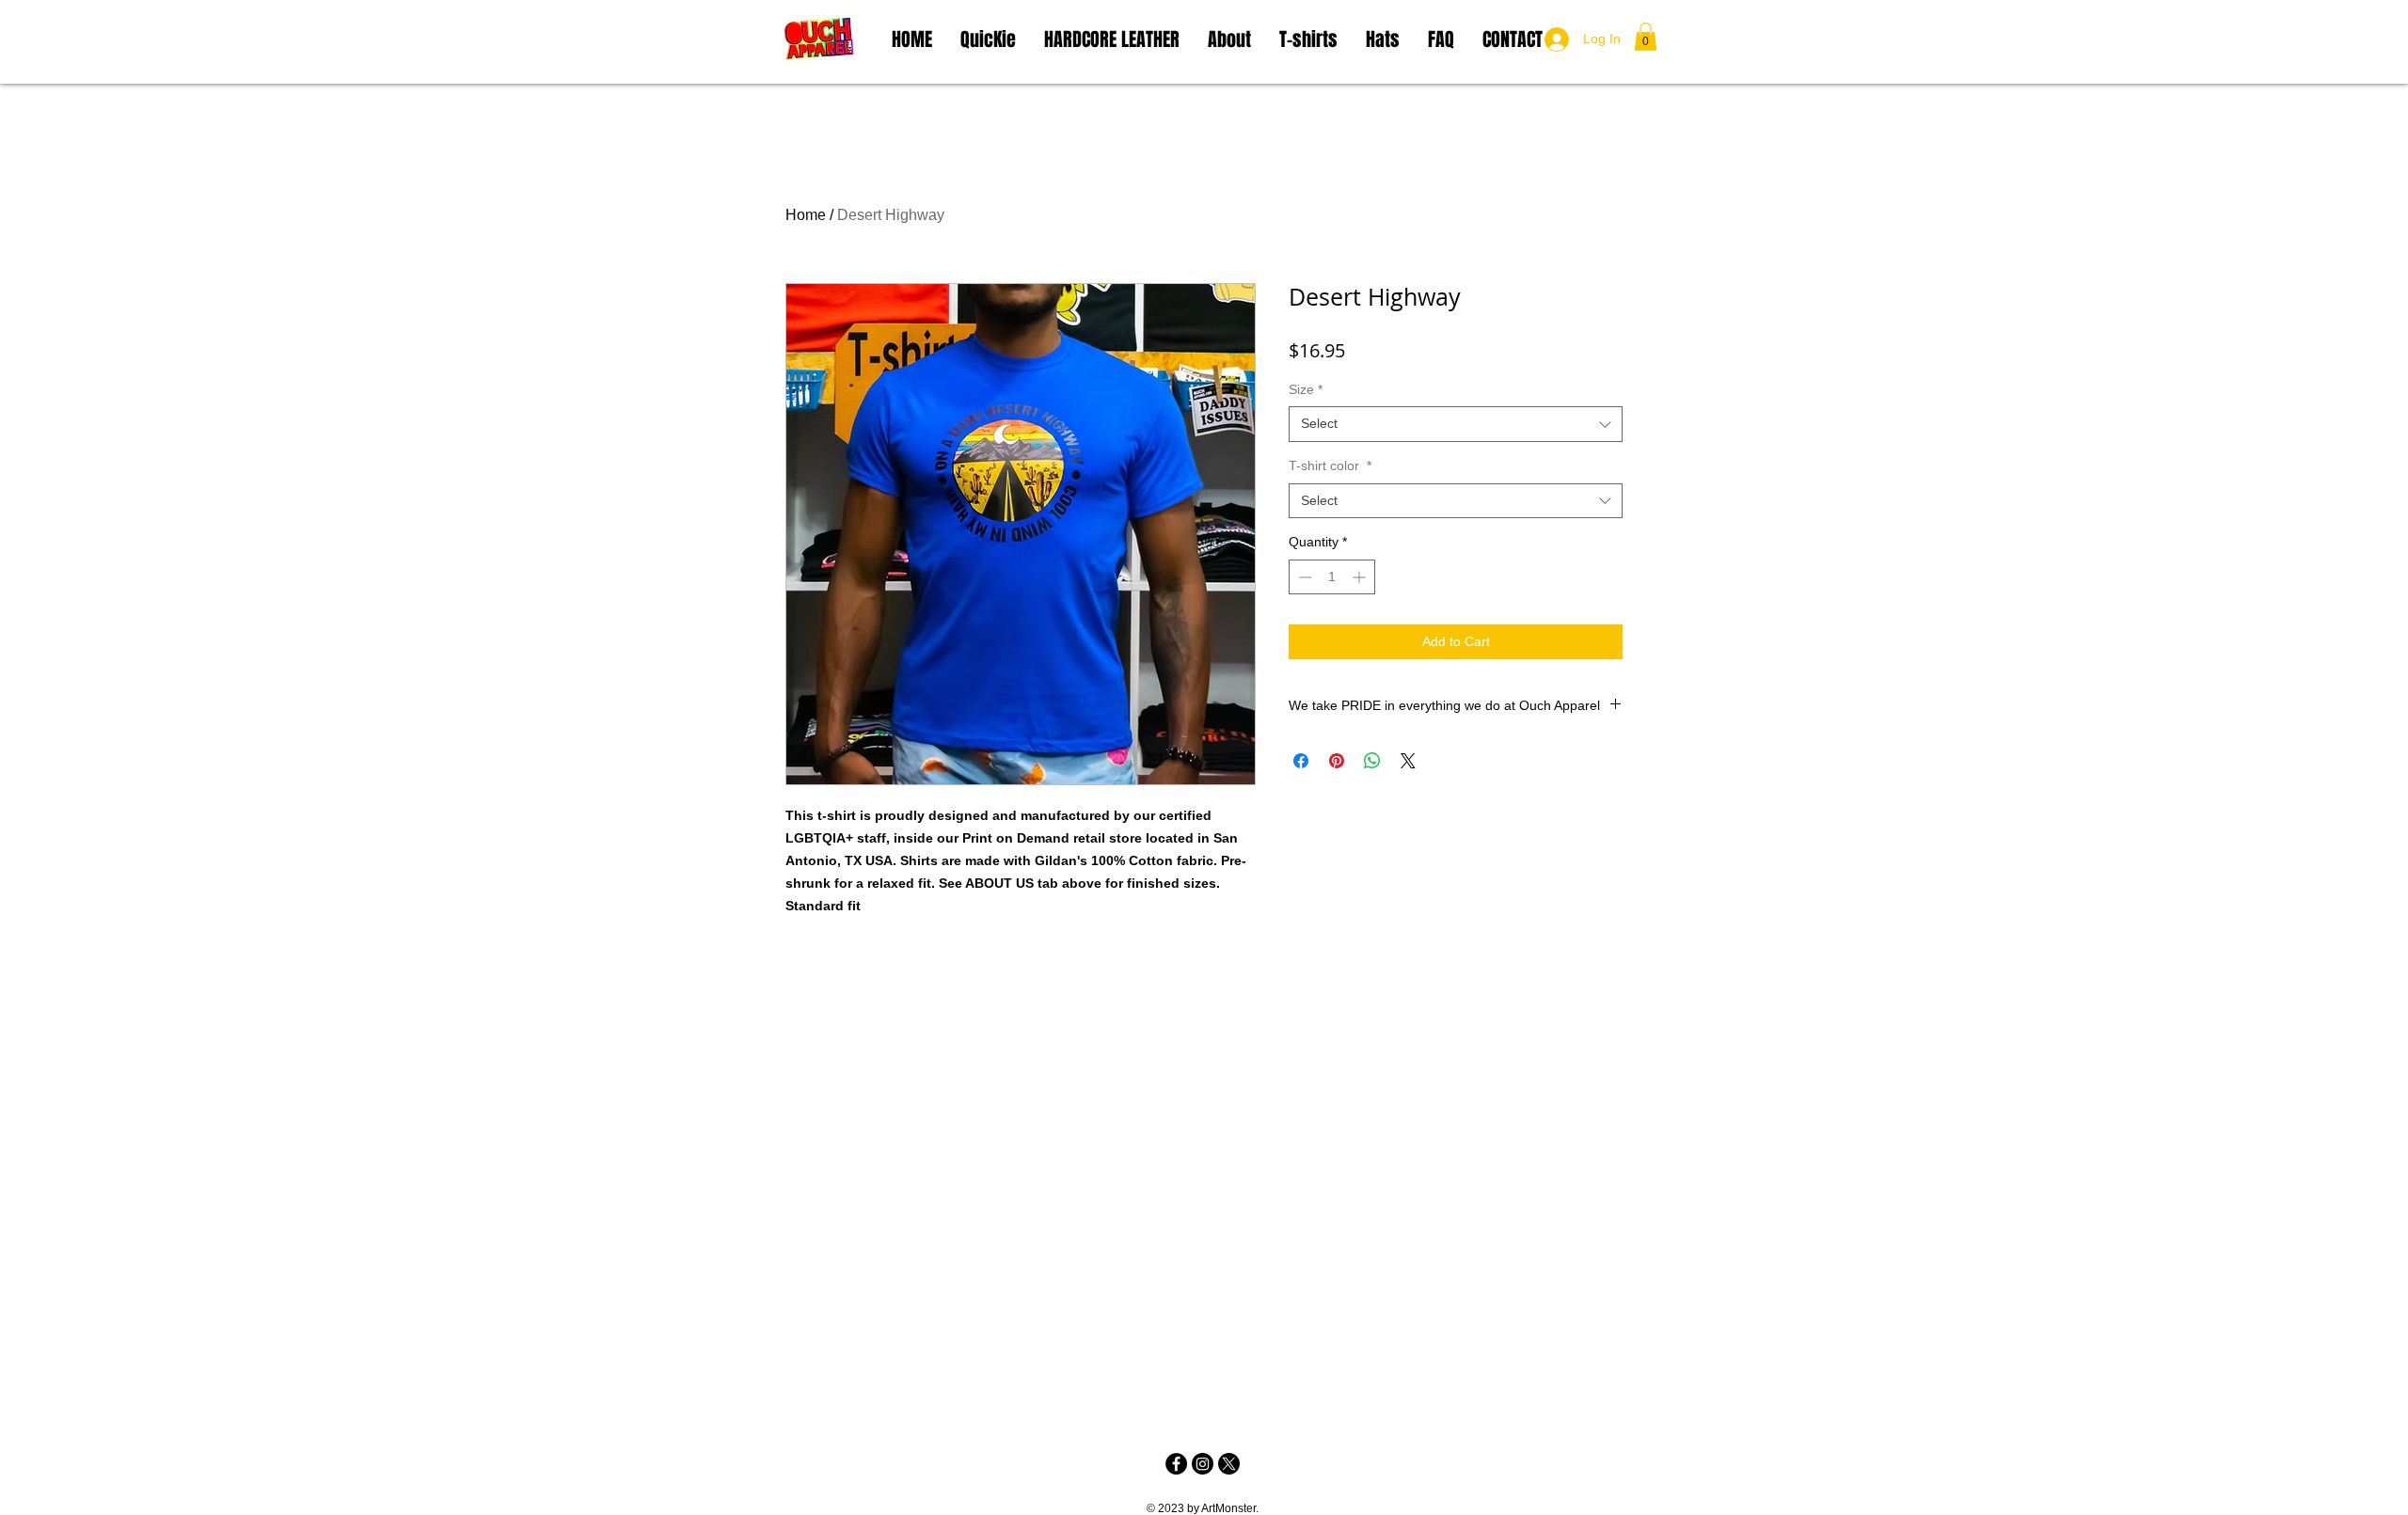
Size (1306, 389)
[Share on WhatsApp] (1372, 761)
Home (806, 215)
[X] (1229, 1464)
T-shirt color (1330, 466)
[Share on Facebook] (1301, 761)
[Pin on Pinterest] (1337, 761)
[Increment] (1361, 577)
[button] (1646, 37)
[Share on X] (1408, 761)
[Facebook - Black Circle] (1176, 1464)
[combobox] (1456, 424)
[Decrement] (1303, 577)
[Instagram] (1203, 1464)
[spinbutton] (1332, 577)
